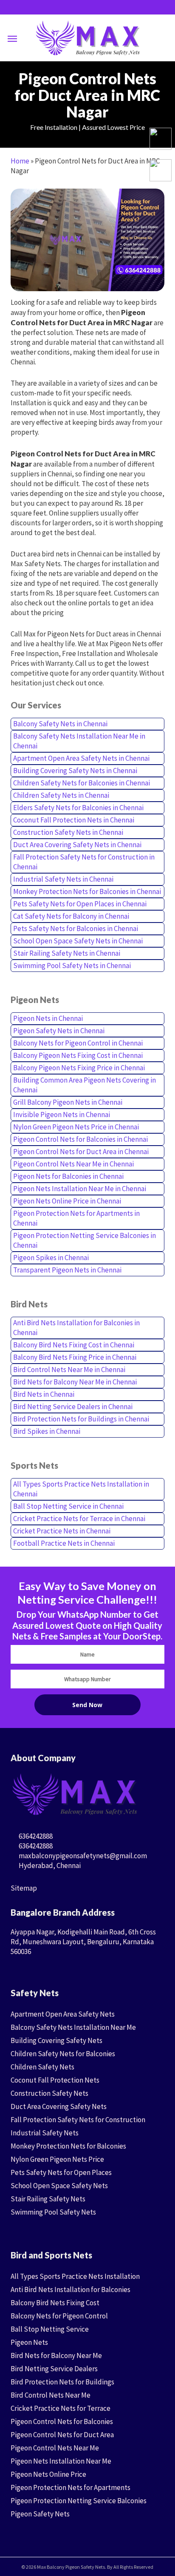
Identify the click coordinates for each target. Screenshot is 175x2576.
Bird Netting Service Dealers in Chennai (73, 1407)
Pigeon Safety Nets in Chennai (59, 1031)
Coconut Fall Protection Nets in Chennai (74, 820)
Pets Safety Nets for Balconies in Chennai (76, 928)
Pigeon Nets (29, 2342)
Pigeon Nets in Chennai (48, 1018)
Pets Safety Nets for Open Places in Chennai (80, 904)
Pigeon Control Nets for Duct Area (62, 2435)
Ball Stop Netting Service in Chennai (68, 1506)
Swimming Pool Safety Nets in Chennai (72, 966)
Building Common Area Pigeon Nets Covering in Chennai (85, 1085)
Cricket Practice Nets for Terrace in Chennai (79, 1519)
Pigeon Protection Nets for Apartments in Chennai (76, 1218)
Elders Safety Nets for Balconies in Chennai (78, 808)
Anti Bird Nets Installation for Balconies (71, 2289)
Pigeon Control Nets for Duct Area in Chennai (81, 1152)
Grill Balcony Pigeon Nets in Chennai (68, 1102)
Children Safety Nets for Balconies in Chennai (82, 783)
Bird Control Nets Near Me (51, 2395)
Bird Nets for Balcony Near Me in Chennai (75, 1382)
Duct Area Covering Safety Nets (59, 2106)
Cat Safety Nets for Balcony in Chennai (71, 916)
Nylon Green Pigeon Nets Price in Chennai (76, 1127)
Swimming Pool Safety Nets (53, 2212)
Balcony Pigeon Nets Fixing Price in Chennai (79, 1068)
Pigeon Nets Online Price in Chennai (67, 1201)
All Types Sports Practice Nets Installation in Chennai (81, 1489)
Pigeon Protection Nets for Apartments (71, 2487)
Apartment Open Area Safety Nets (63, 2014)
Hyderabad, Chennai (49, 1865)
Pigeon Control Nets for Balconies (62, 2421)
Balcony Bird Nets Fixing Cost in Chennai (74, 1345)
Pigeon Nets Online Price (48, 2474)
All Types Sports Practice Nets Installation (75, 2276)
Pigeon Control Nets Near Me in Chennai (73, 1164)
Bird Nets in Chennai (44, 1394)
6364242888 (35, 1836)
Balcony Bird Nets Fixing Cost (55, 2303)
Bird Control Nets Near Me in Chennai (69, 1370)
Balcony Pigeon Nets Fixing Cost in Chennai (78, 1055)
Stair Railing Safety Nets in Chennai (67, 953)
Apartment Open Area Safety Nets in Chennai (81, 758)
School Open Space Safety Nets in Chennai (78, 941)
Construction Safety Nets (49, 2093)
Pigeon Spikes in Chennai (51, 1258)
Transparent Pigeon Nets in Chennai (67, 1270)
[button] (12, 38)
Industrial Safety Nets (45, 2133)
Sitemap (24, 1888)
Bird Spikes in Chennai (47, 1431)
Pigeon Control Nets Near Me (55, 2448)
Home (20, 161)
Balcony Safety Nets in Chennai (60, 724)
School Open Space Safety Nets (59, 2186)
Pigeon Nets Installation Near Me (61, 2461)
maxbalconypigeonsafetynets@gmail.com (82, 1856)
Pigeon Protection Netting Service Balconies (79, 2501)
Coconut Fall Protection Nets (55, 2080)
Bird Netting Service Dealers (54, 2369)
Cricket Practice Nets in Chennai (62, 1531)
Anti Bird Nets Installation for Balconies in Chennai (76, 1328)
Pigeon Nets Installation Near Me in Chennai (80, 1189)
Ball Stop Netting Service (50, 2329)
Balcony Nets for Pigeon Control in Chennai (78, 1043)
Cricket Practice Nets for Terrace (61, 2408)
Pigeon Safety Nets (40, 2514)
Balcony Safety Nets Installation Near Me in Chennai (79, 741)
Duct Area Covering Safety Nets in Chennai (77, 845)
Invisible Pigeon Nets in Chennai (62, 1115)
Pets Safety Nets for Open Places (61, 2172)
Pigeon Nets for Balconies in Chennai (68, 1176)
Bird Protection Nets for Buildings (62, 2382)
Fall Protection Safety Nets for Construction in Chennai (84, 862)
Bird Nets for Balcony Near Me (56, 2355)
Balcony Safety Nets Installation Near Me (73, 2027)
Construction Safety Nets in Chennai (68, 832)
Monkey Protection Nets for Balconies (68, 2146)
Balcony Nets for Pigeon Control (59, 2316)
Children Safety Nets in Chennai (61, 795)
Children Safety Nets (42, 2067)
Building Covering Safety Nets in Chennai (75, 771)
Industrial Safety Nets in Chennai (63, 879)
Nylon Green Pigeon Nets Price (57, 2159)
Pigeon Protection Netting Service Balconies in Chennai (85, 1240)
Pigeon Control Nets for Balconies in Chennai (80, 1139)
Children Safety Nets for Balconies (63, 2054)
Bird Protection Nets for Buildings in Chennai (81, 1419)
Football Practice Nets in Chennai (64, 1543)
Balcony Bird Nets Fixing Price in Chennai (75, 1357)
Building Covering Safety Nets (56, 2040)
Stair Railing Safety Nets (48, 2199)
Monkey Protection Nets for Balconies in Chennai (87, 891)
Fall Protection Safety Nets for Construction (78, 2120)
